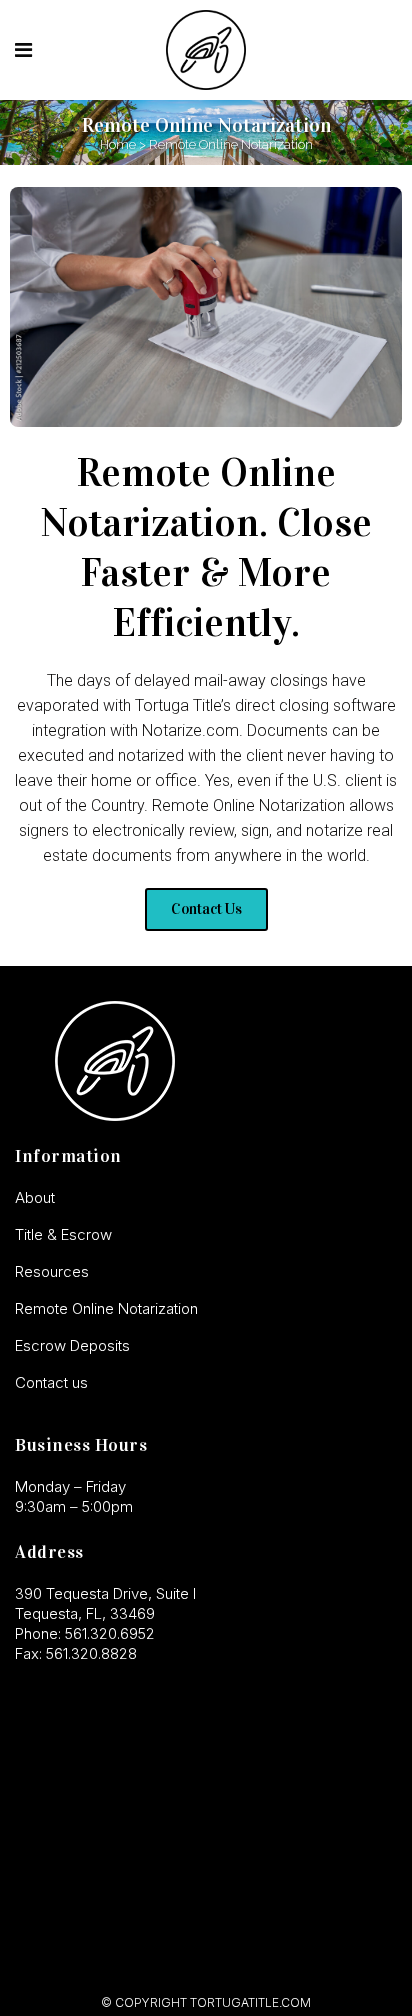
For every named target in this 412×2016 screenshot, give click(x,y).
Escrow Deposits (72, 1345)
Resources (52, 1271)
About (35, 1197)
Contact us (51, 1382)
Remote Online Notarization (106, 1308)
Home (118, 144)
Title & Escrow (63, 1234)
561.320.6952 (110, 1633)
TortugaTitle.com (250, 2002)
